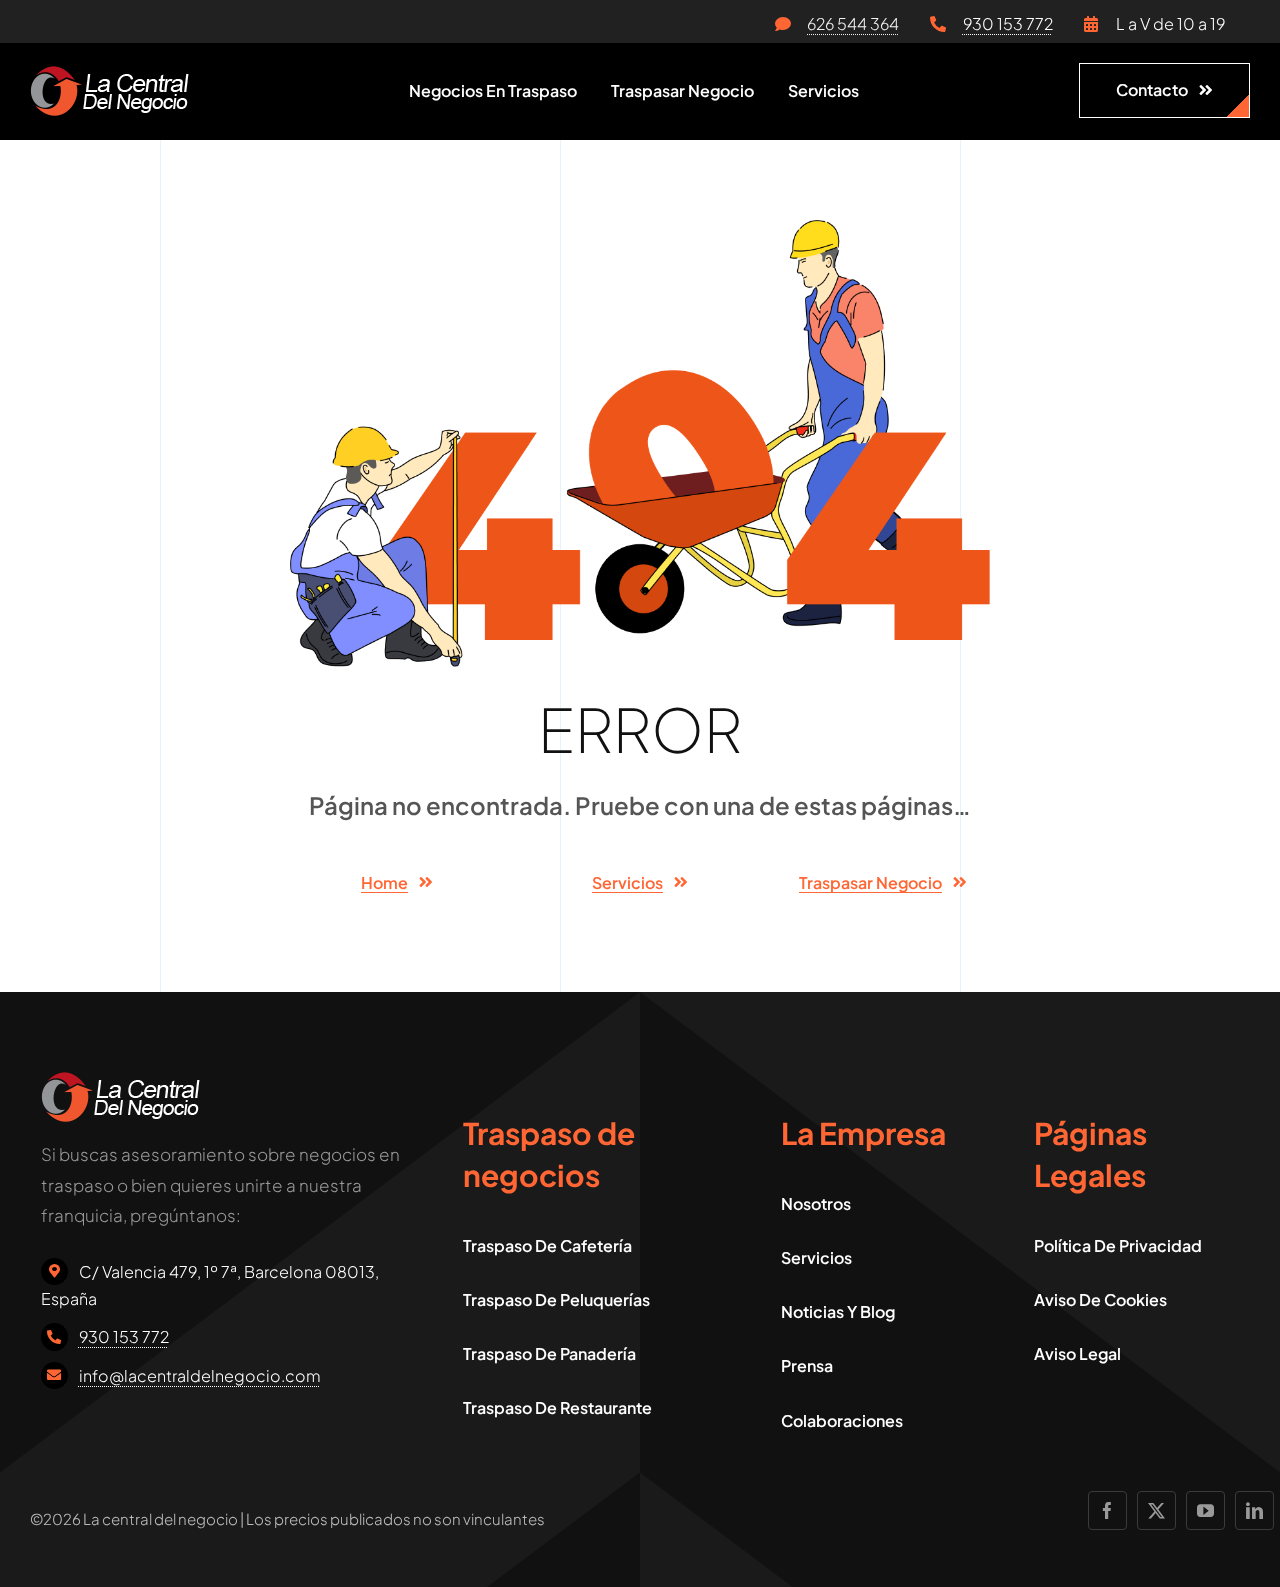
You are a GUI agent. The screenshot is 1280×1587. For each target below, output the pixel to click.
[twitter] (1156, 1510)
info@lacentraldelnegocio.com (200, 1375)
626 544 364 (853, 23)
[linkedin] (1254, 1510)
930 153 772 (1008, 23)
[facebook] (1107, 1510)
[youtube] (1205, 1510)
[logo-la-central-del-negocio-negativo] (109, 74)
